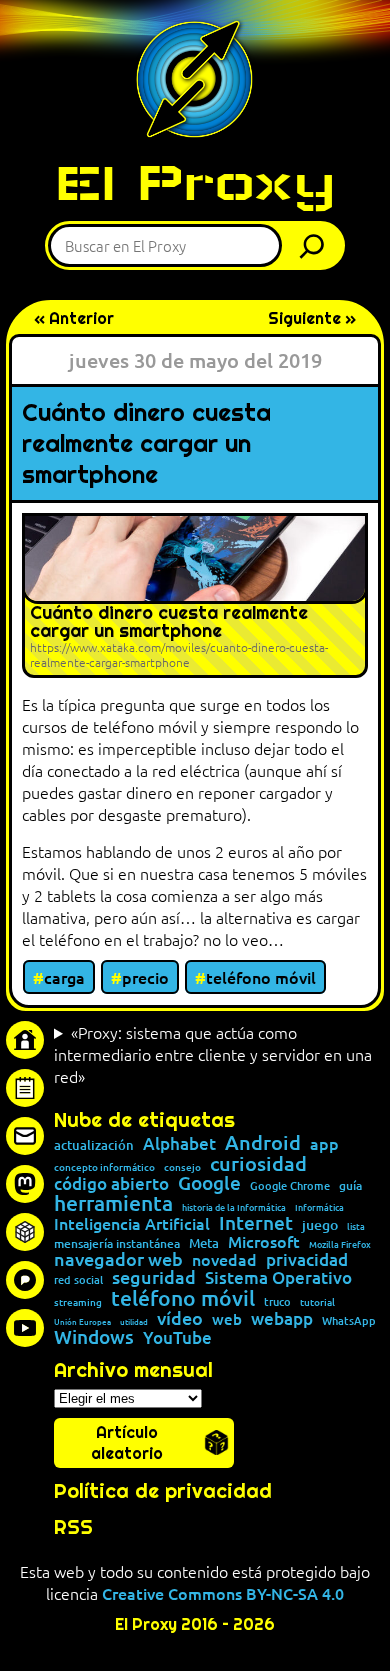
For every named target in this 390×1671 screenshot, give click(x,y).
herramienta (113, 1202)
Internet (256, 1223)
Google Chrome (290, 1185)
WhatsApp (349, 1320)
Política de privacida (156, 1491)
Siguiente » (312, 318)
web (227, 1319)
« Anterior (74, 318)
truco (277, 1302)
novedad (224, 1259)
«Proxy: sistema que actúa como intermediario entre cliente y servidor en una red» (213, 1054)
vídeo (180, 1318)
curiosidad (258, 1163)
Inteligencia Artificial (132, 1224)
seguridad (154, 1277)
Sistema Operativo (278, 1278)
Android (263, 1143)
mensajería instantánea (117, 1244)
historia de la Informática (234, 1207)
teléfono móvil (261, 977)
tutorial (317, 1302)
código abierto (111, 1184)
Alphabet (179, 1144)
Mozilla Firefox (340, 1244)
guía (350, 1186)
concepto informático (104, 1167)
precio (145, 977)
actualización (94, 1145)
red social (78, 1279)
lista (356, 1226)
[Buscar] (317, 245)
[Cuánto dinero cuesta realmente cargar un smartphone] (195, 595)
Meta (204, 1243)
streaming (78, 1302)
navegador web (118, 1259)
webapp (282, 1319)
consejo (182, 1167)
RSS (73, 1527)
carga (64, 977)
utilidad (134, 1321)
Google (209, 1183)
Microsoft (264, 1242)
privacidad (307, 1260)
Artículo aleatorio (127, 1443)
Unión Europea (82, 1321)
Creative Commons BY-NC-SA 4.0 (223, 1593)
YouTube (177, 1338)
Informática (319, 1207)
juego (320, 1225)
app (324, 1143)
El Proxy (195, 182)
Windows (94, 1337)
